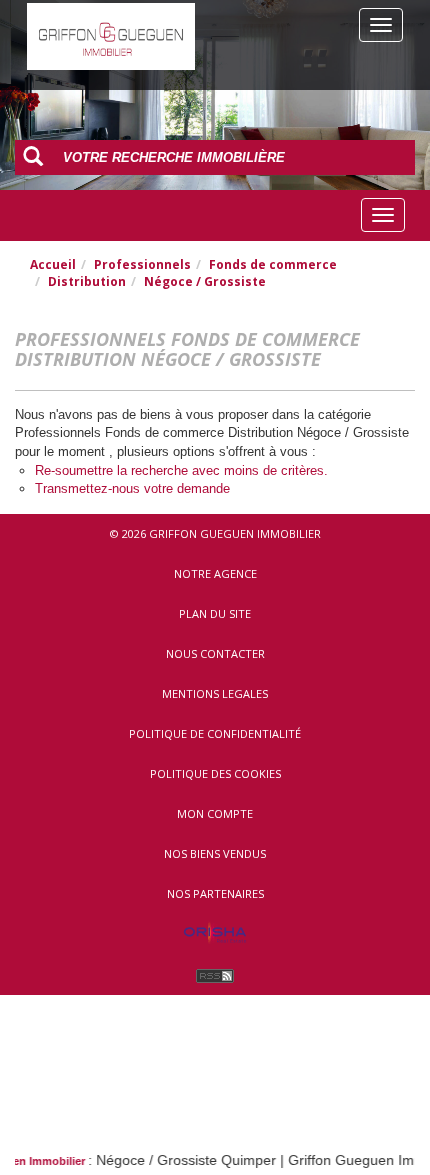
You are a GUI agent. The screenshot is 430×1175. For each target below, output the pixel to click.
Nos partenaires (215, 893)
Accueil (53, 264)
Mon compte (215, 813)
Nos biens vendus (215, 853)
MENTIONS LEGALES (215, 693)
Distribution (87, 281)
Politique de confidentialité (215, 733)
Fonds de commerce (273, 264)
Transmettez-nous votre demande (132, 488)
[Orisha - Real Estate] (215, 933)
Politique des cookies (215, 773)
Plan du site (215, 613)
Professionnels (142, 264)
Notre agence (215, 573)
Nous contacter (215, 653)
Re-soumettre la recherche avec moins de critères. (181, 470)
